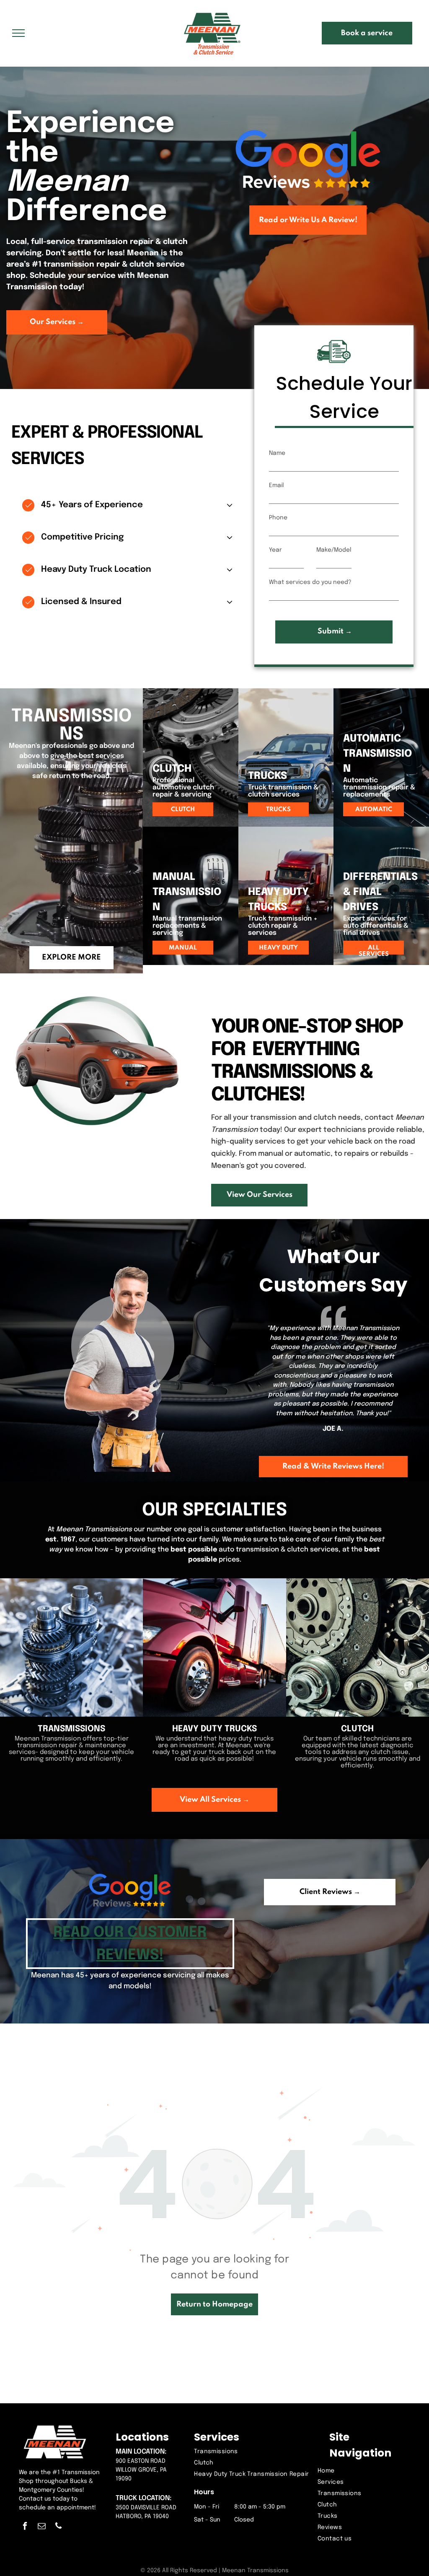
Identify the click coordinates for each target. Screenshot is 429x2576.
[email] (42, 2527)
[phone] (58, 2527)
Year (275, 550)
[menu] (18, 33)
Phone (278, 518)
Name (277, 453)
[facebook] (25, 2527)
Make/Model (334, 550)
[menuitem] (252, 2452)
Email (276, 485)
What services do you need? (310, 582)
